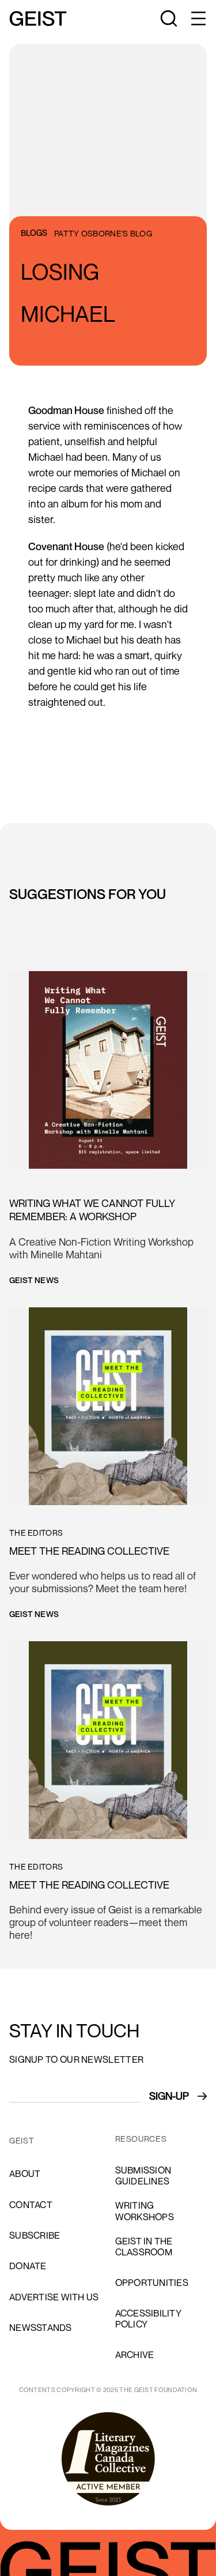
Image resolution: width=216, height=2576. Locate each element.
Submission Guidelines (143, 2176)
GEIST (22, 2141)
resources (141, 2139)
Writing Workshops (145, 2211)
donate (28, 2266)
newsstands (41, 2327)
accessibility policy (148, 2319)
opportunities (152, 2282)
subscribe (35, 2235)
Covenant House (66, 546)
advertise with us (54, 2297)
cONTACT (31, 2205)
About (25, 2173)
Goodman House (66, 410)
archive (135, 2355)
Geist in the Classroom (144, 2246)
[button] (198, 18)
